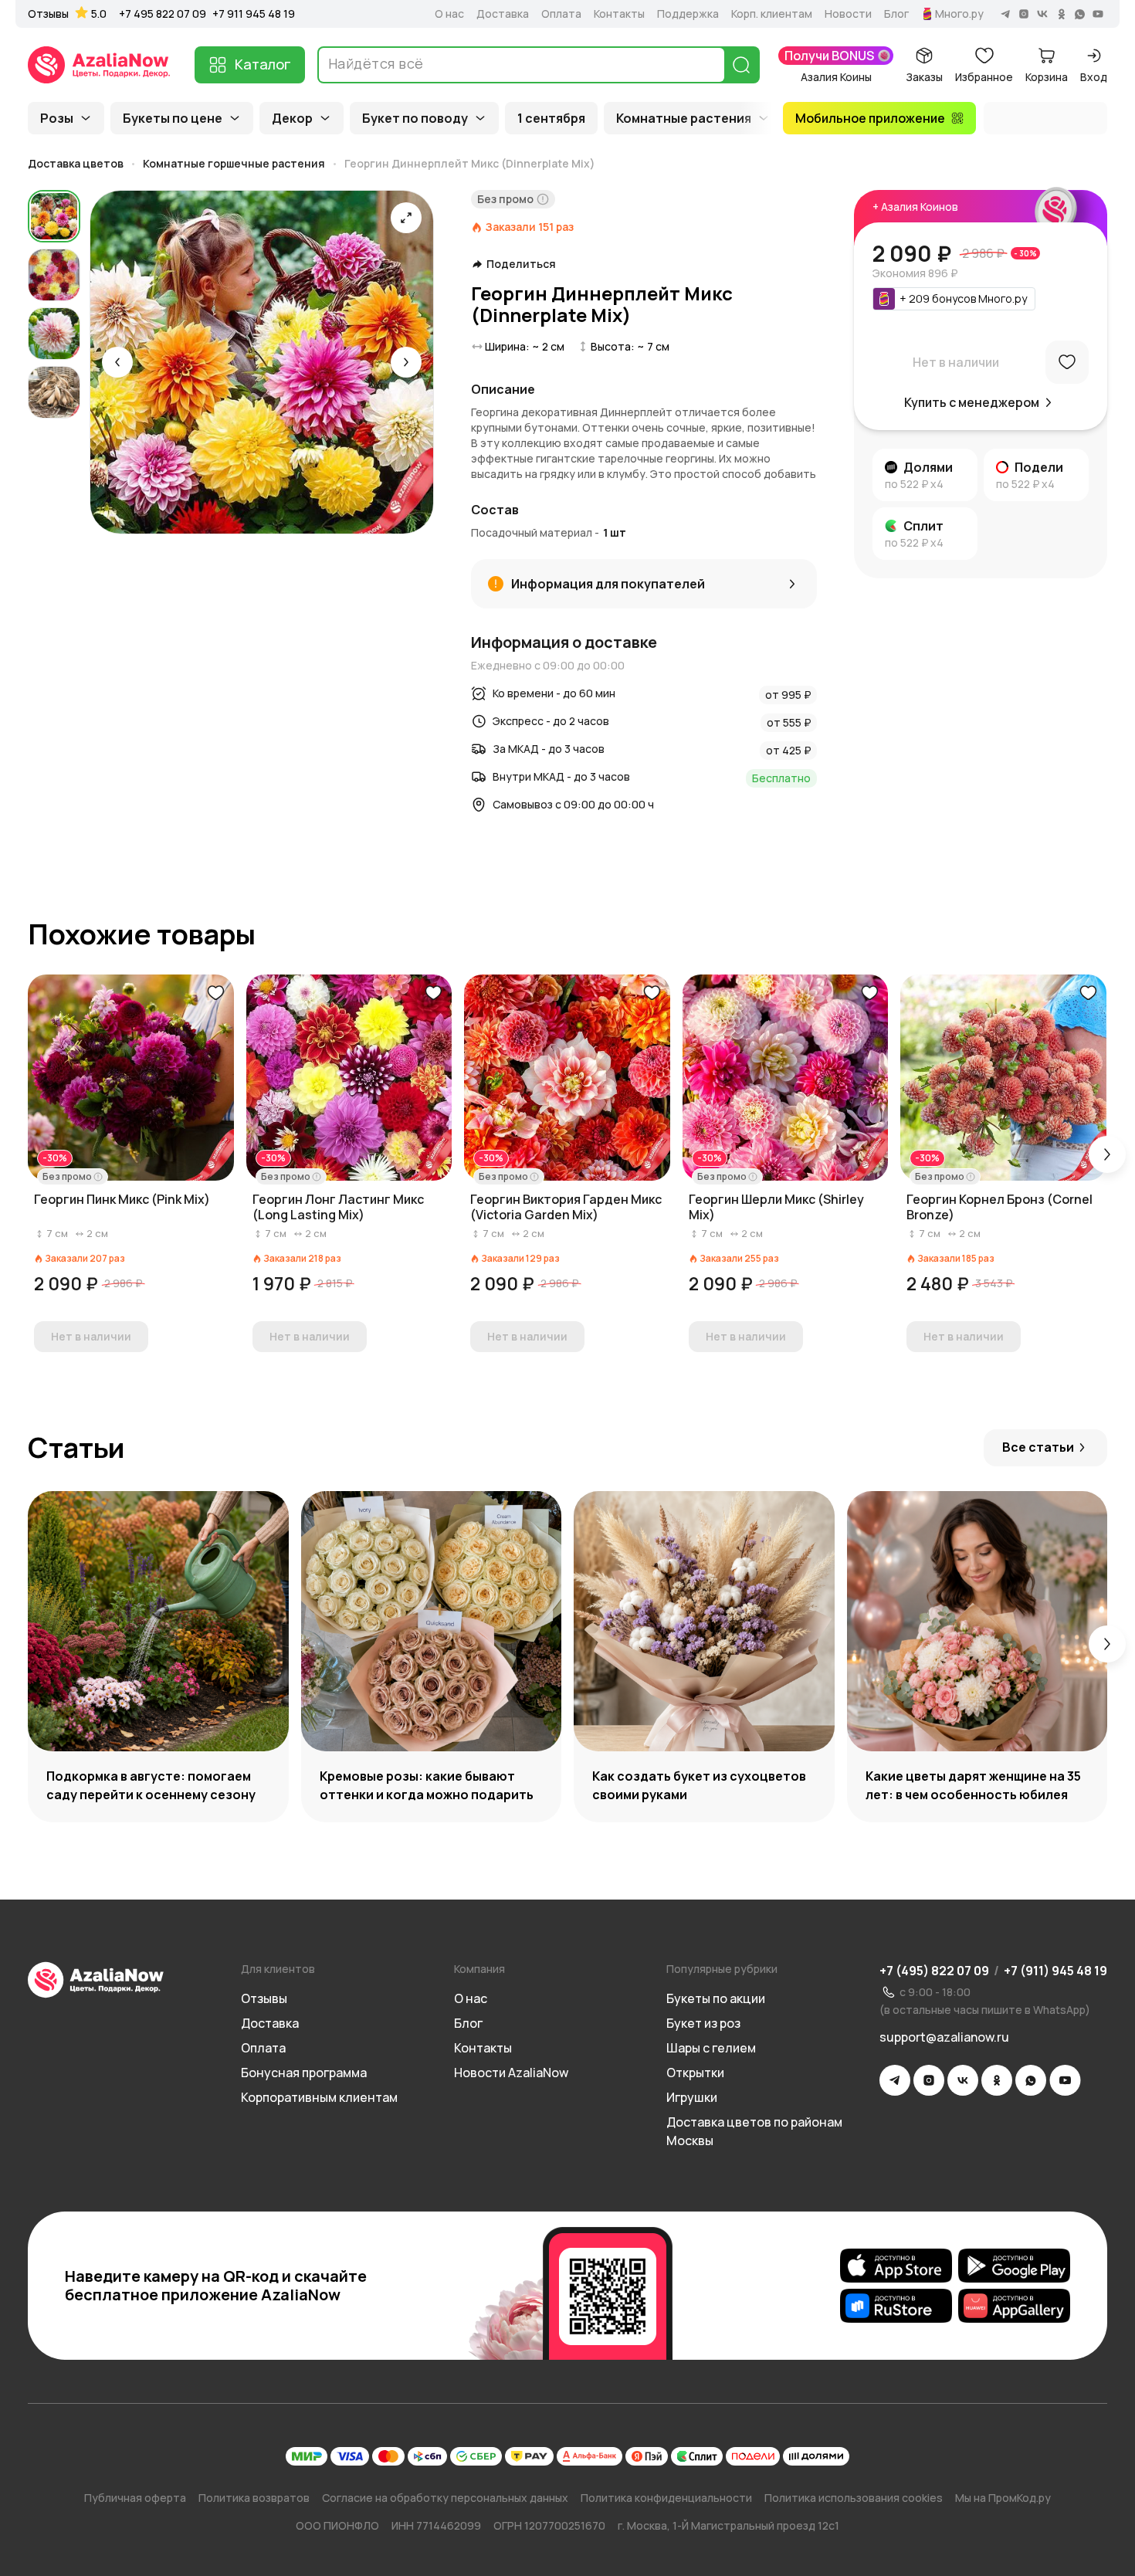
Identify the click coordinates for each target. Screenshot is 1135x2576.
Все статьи (1038, 1447)
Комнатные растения (684, 118)
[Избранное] (1067, 362)
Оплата (561, 14)
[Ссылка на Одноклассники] (997, 2080)
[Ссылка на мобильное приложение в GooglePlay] (1014, 2266)
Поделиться (521, 264)
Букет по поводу (415, 118)
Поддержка (688, 14)
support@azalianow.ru (944, 2037)
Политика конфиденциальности (666, 2498)
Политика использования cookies (854, 2498)
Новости (848, 14)
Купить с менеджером (972, 402)
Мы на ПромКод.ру (1003, 2498)
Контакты (619, 14)
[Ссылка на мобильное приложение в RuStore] (896, 2306)
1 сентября (551, 118)
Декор (292, 118)
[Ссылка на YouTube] (1065, 2080)
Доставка (503, 14)
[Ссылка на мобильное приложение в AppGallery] (1014, 2306)
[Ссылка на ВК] (963, 2080)
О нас (449, 14)
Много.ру (959, 14)
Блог (896, 14)
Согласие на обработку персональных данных (445, 2498)
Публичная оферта (135, 2498)
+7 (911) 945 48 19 (1055, 1971)
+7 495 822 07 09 (163, 14)
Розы (57, 118)
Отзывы (48, 14)
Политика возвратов (254, 2498)
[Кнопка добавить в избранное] (215, 993)
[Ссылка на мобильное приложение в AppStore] (896, 2266)
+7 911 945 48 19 (254, 14)
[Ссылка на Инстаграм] (929, 2080)
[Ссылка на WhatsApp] (1031, 2080)
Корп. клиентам (772, 14)
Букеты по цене (173, 118)
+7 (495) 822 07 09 (934, 1971)
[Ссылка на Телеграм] (895, 2080)
